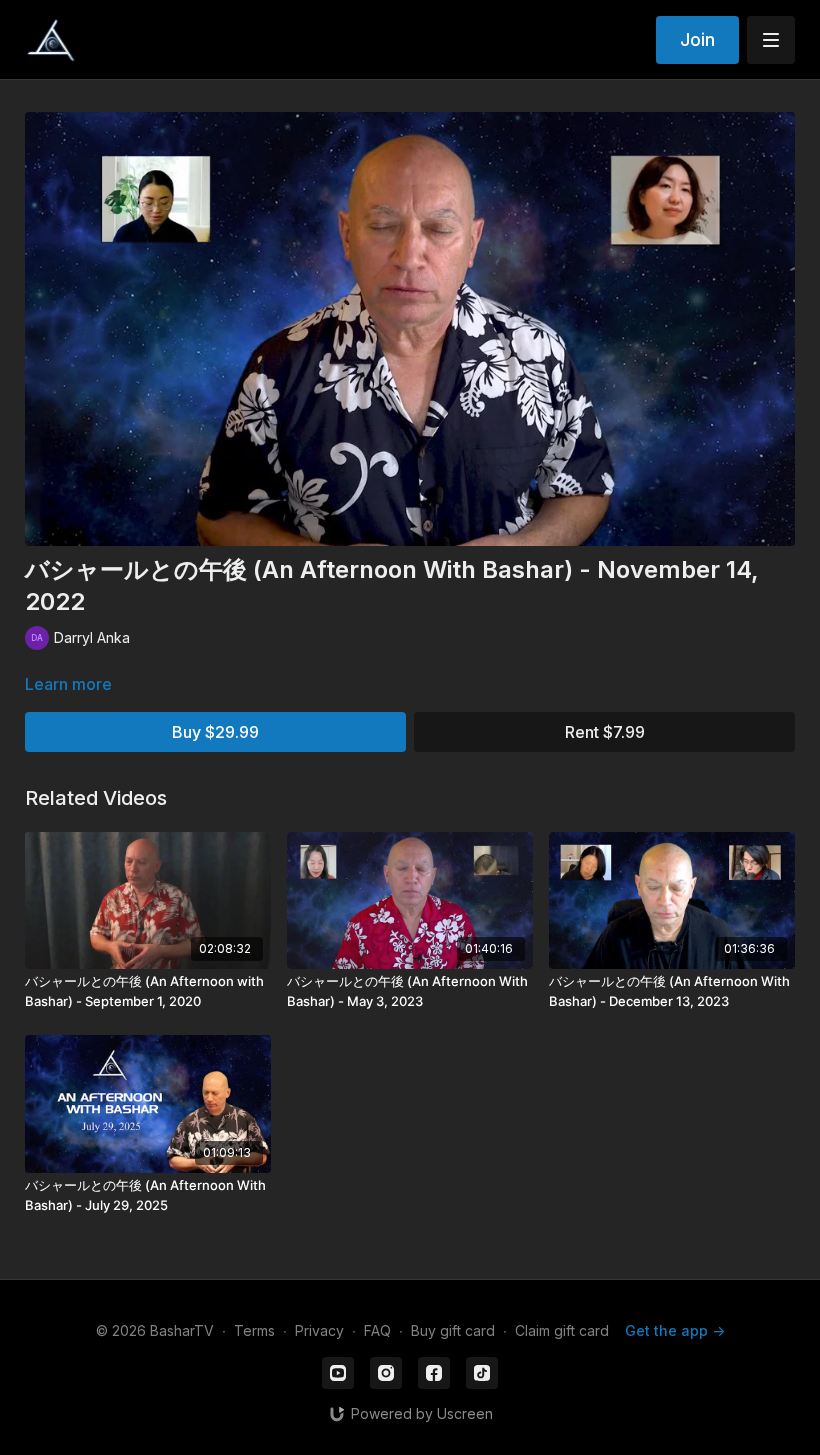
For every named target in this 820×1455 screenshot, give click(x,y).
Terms (254, 1330)
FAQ (377, 1330)
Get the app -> (675, 1330)
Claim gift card (562, 1330)
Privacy (319, 1330)
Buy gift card (453, 1330)
